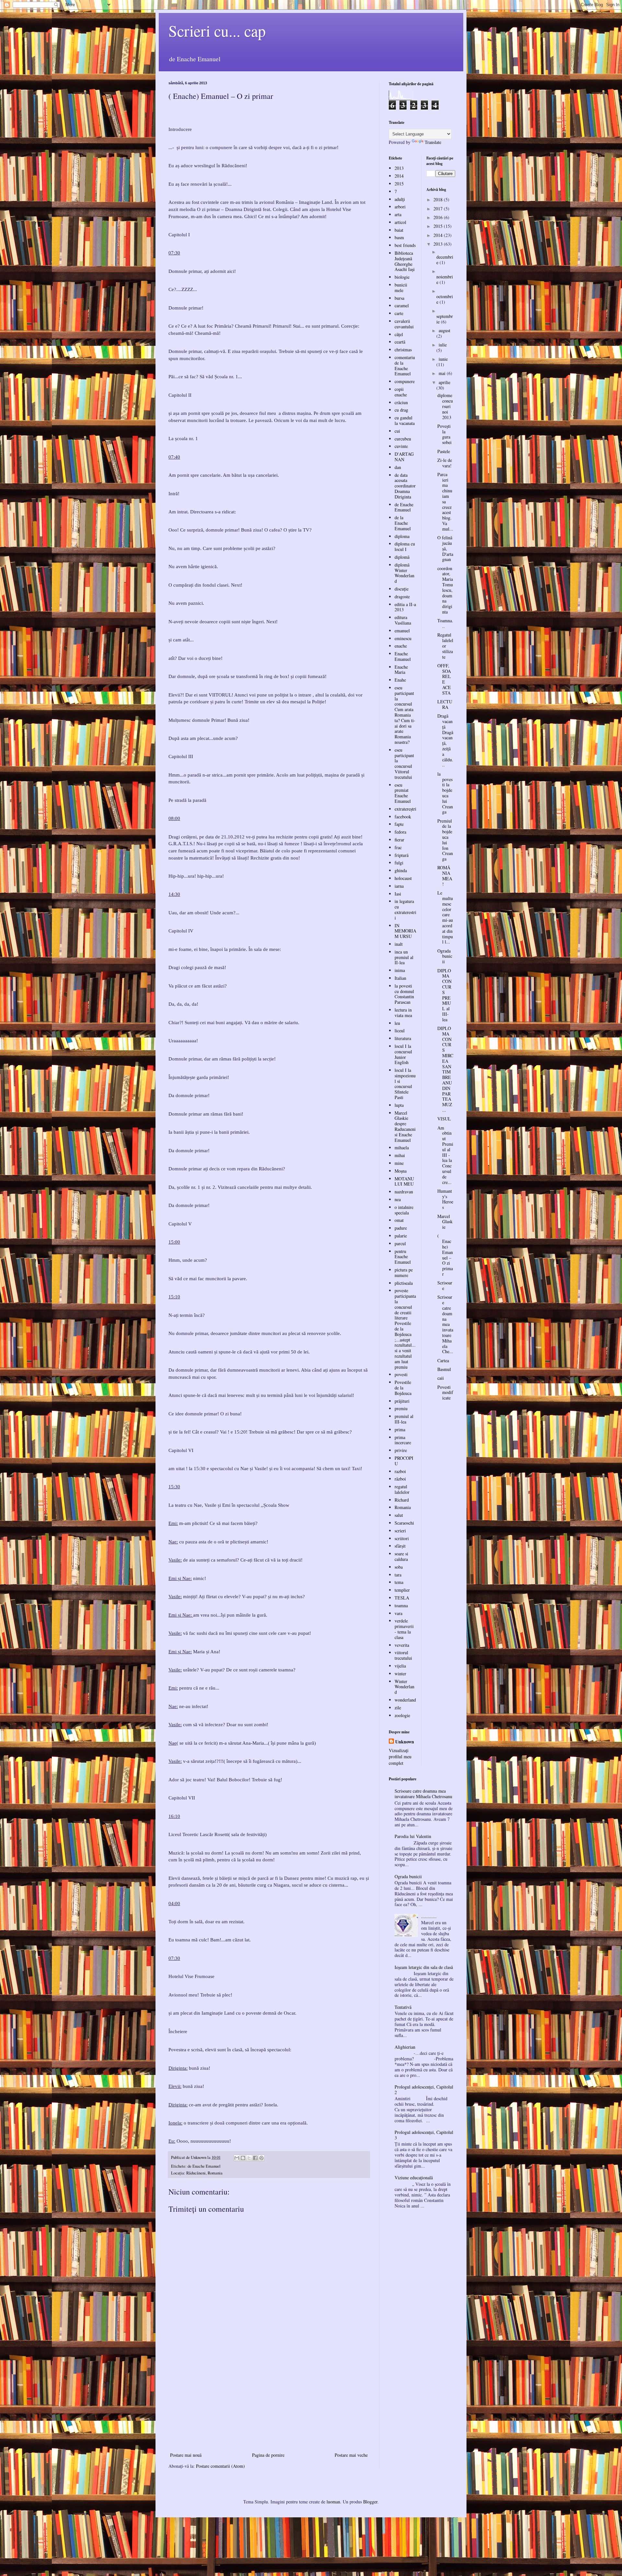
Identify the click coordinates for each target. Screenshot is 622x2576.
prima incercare (403, 1440)
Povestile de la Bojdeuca (403, 1388)
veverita (402, 1645)
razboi (400, 1471)
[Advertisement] (269, 2402)
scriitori (402, 1538)
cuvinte (401, 446)
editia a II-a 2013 (405, 607)
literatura (403, 1038)
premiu (401, 1408)
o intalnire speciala (404, 1210)
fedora (400, 832)
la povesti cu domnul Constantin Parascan (404, 994)
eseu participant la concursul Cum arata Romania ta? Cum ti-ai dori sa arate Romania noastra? (405, 715)
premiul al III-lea (404, 1419)
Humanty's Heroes (445, 1199)
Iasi (398, 894)
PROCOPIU (404, 1461)
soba (399, 1567)
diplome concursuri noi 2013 (445, 406)
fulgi (399, 863)
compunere (405, 381)
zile (398, 1708)
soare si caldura (401, 1556)
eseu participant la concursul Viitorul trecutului (404, 763)
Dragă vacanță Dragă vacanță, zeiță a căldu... (445, 740)
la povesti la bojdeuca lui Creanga (445, 793)
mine (399, 1163)
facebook (403, 817)
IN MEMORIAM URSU (405, 931)
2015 (399, 184)
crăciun (401, 402)
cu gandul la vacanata (405, 420)
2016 (439, 217)
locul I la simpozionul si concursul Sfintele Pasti (405, 1084)
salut (399, 1515)
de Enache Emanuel (204, 2166)
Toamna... (445, 623)
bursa (399, 298)
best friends (405, 245)
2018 (439, 199)
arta (398, 214)
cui (397, 431)
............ (429, 1916)
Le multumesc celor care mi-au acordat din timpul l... (445, 917)
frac (398, 847)
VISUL (444, 1119)
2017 (439, 209)
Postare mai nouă (186, 2455)
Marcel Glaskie (445, 1222)
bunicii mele (401, 287)
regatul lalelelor (402, 1489)
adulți (400, 199)
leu (397, 1023)
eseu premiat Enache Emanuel (403, 793)
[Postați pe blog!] (243, 2158)
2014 (399, 176)
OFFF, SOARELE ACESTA (444, 679)
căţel (399, 334)
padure (401, 1228)
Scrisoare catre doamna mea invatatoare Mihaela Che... (445, 1324)
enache (401, 646)
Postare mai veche (351, 2455)
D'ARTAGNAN (404, 457)
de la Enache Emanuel (403, 523)
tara (398, 1575)
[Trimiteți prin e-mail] (237, 2158)
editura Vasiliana (403, 620)
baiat (399, 230)
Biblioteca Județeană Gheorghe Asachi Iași (405, 261)
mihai (400, 1155)
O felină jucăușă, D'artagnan (445, 548)
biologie (402, 277)
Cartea (443, 1360)
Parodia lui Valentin (413, 1836)
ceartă (400, 342)
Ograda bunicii (445, 956)
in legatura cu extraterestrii (405, 909)
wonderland (405, 1700)
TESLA (402, 1598)
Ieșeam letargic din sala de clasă (424, 1967)
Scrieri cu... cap (217, 30)
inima (400, 970)
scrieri (400, 1531)
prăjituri (402, 1401)
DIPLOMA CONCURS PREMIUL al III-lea (444, 995)
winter (400, 1674)
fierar (399, 840)
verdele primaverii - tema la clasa (404, 1629)
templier (402, 1590)
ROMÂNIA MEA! (445, 876)
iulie (443, 345)
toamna (401, 1605)
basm (399, 237)
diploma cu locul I (405, 546)
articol (400, 222)
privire (401, 1450)
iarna (399, 886)
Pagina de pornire (268, 2455)
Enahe (400, 680)
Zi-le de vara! (445, 463)
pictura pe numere (404, 1272)
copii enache (401, 392)
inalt (399, 944)
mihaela (402, 1147)
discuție (402, 589)
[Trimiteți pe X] (249, 2158)
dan (398, 467)
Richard (402, 1500)
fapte (399, 824)
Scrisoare (445, 1285)
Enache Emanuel (403, 656)
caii (441, 1378)
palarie (401, 1236)
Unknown (405, 1742)
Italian (400, 978)
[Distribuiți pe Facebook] (255, 2158)
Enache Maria (401, 670)
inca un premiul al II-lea (404, 957)
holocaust (403, 878)
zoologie (402, 1715)
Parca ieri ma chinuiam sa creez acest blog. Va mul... (445, 502)
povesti (401, 1374)
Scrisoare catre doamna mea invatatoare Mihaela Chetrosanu (423, 1794)
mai (443, 373)
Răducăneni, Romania (204, 2173)
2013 (399, 168)
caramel (402, 305)
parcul (400, 1243)
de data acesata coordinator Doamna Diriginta (405, 486)
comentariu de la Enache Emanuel (405, 365)
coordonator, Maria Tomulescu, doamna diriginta (445, 590)
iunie (443, 359)
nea (398, 1199)
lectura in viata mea (403, 1013)
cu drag (401, 410)
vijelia (400, 1666)
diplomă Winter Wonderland (404, 573)
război (400, 1479)
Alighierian (405, 2047)
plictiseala (404, 1283)
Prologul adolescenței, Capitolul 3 (424, 2135)
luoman (333, 2502)
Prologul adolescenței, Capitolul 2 (424, 2090)
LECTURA (445, 704)
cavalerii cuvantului (404, 324)
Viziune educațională (414, 2178)
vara (398, 1613)
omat (399, 1220)
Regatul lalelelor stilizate (445, 646)
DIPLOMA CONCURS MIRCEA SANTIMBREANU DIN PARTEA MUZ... (445, 1069)
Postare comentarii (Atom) (220, 2466)
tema (399, 1582)
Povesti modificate (445, 1393)
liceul (400, 1030)
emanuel (402, 631)
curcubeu (403, 439)
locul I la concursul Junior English (403, 1054)
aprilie (444, 382)
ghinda (401, 870)
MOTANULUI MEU (404, 1181)
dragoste (402, 597)
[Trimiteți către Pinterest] (261, 2158)
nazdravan (404, 1192)
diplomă (402, 557)
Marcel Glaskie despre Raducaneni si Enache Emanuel (405, 1126)
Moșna (401, 1171)
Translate (433, 142)
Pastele (444, 451)
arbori (400, 207)
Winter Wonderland (404, 1687)
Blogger (370, 2502)
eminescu (403, 638)
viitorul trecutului (403, 1655)
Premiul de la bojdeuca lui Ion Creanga (445, 840)
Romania (403, 1507)
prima (400, 1429)
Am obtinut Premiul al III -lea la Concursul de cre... (445, 1155)
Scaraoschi (404, 1523)
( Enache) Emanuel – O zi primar (445, 1255)
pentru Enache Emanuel (403, 1257)
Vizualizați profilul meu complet (400, 1757)
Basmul (444, 1369)
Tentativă (403, 2007)
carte (399, 313)
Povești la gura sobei (444, 434)
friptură (402, 855)
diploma (402, 536)
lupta (399, 1105)
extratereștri (405, 809)
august (444, 330)
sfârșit (400, 1546)
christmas (403, 350)
